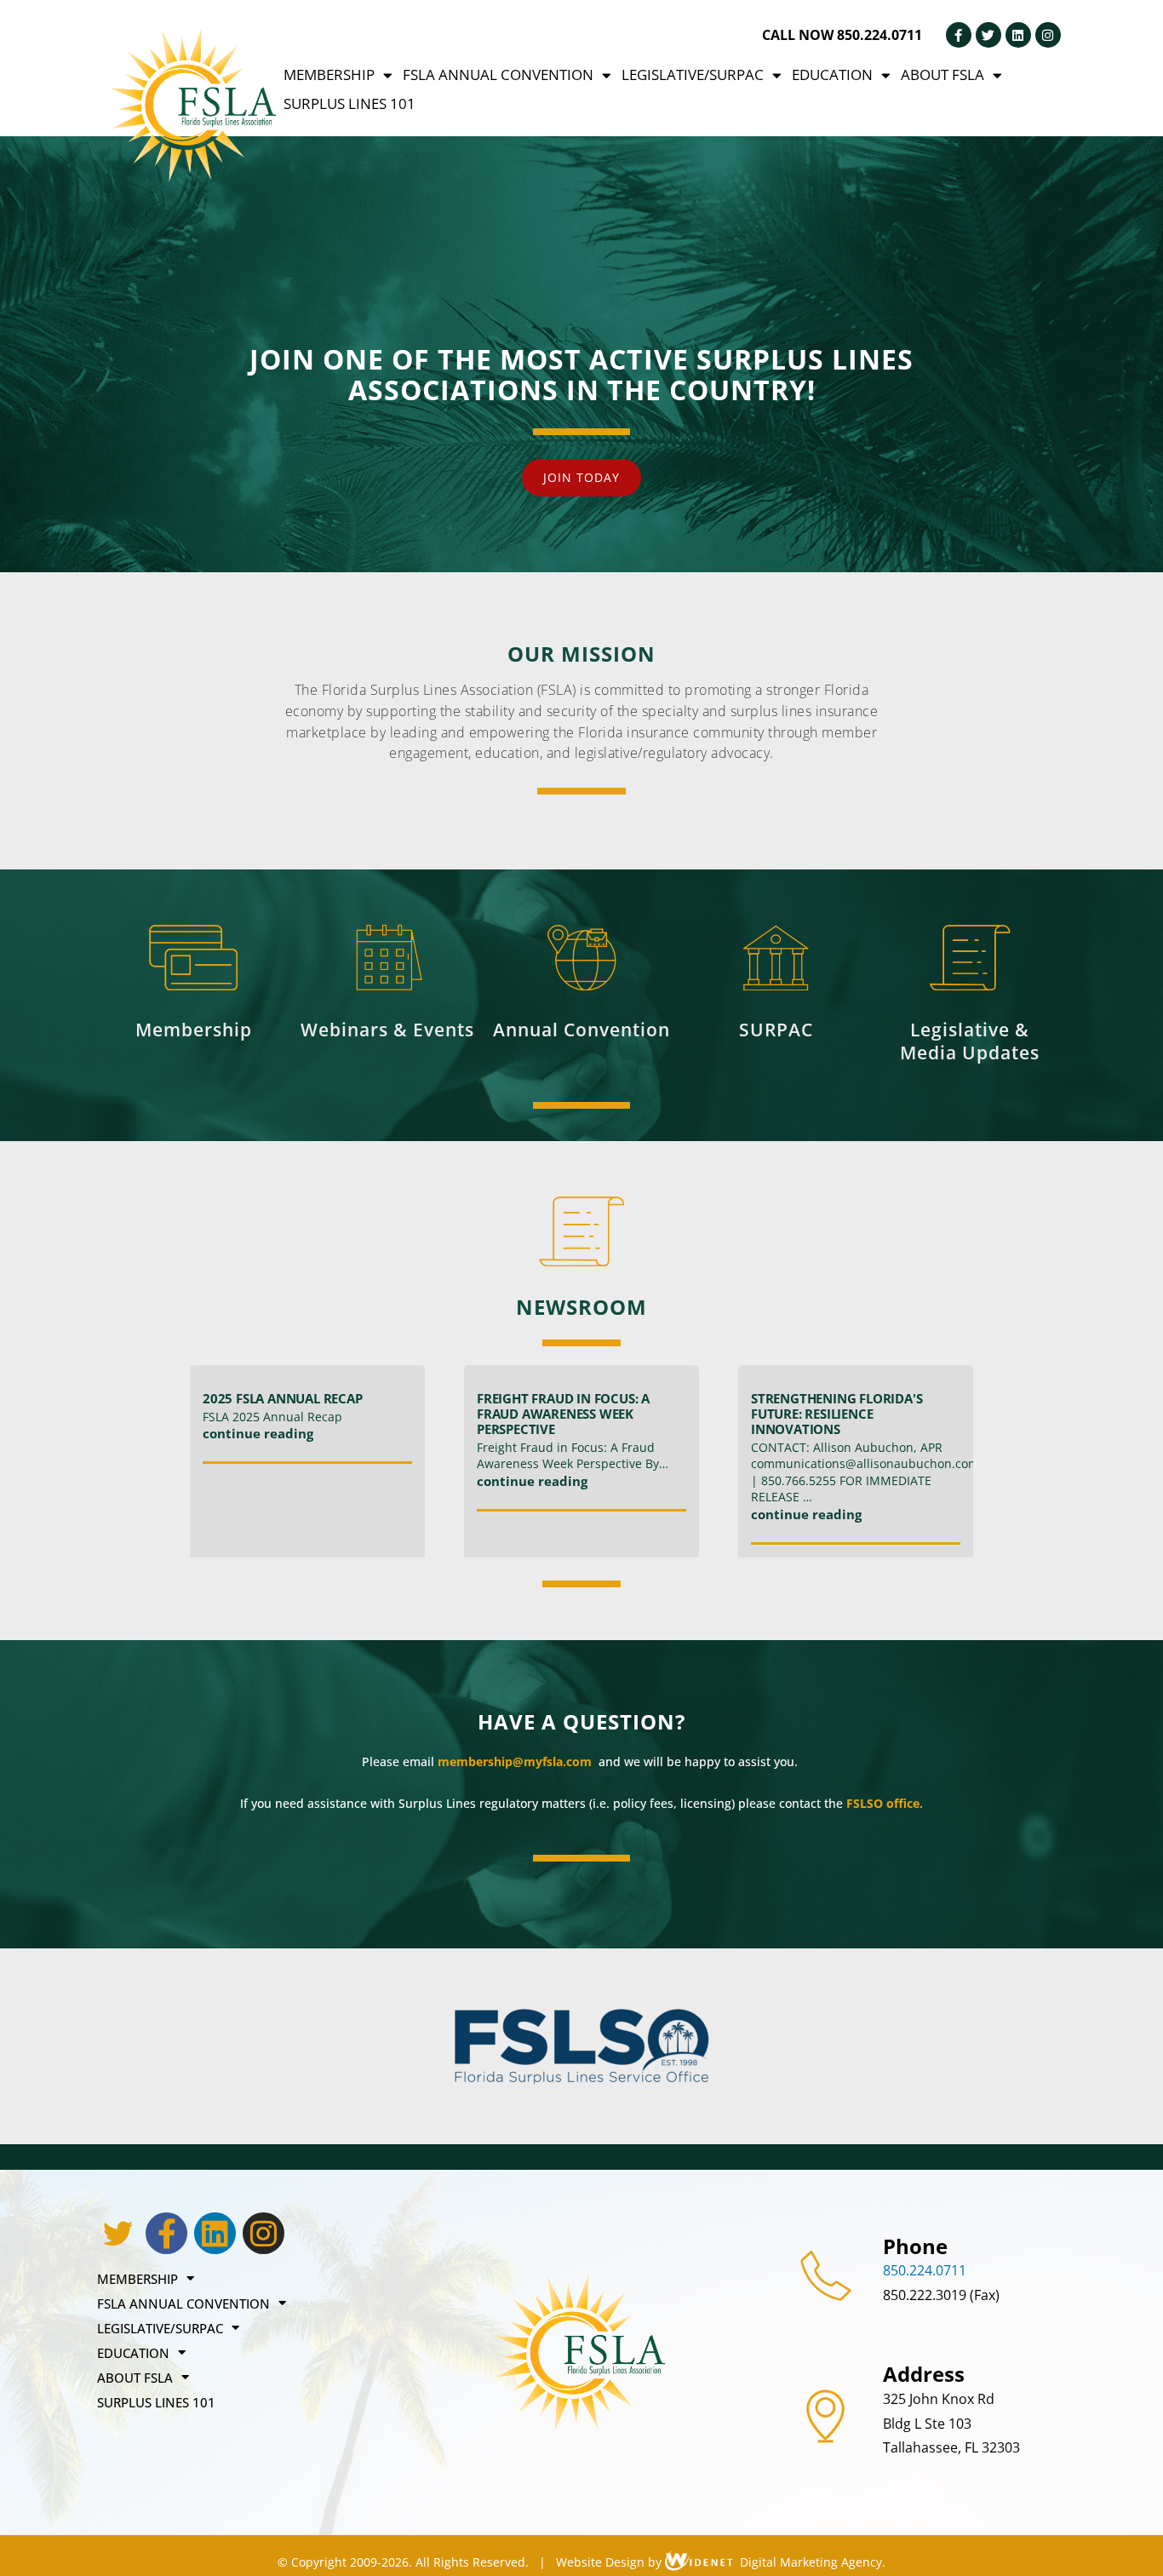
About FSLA (942, 75)
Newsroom (581, 1307)
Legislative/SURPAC (693, 75)
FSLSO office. (885, 1803)
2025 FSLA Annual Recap (283, 1398)
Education (832, 75)
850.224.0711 (925, 2270)
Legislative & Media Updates (970, 1041)
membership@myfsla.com (516, 1761)
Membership (329, 75)
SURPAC (776, 1030)
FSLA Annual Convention (498, 75)
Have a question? (581, 1721)
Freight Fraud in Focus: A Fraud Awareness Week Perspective (563, 1414)
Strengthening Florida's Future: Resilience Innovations (836, 1414)
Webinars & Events (387, 1030)
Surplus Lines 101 (349, 103)
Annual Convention (581, 1030)
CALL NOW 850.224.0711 (842, 35)
